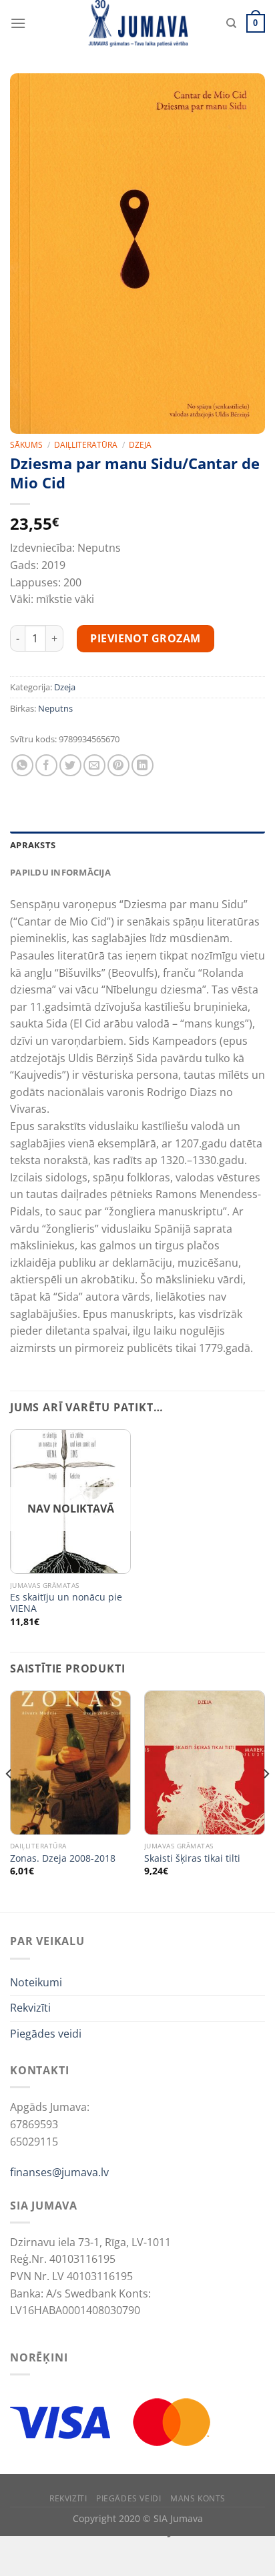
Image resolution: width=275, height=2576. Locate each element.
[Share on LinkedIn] (143, 765)
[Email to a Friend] (94, 765)
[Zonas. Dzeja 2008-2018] (70, 1763)
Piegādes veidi (46, 2034)
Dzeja (140, 445)
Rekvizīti (30, 2008)
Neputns (55, 708)
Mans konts (198, 2498)
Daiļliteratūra (86, 445)
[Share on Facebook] (46, 765)
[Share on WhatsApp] (22, 765)
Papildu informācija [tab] (60, 872)
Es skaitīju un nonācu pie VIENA (66, 1603)
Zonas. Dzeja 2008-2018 (63, 1858)
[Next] (266, 1800)
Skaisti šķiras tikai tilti (192, 1858)
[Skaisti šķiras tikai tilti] (205, 1763)
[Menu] (18, 23)
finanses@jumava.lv (59, 2172)
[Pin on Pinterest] (118, 765)
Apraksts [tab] (33, 845)
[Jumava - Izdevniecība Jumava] (137, 23)
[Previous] (9, 1800)
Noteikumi (36, 1982)
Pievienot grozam (146, 638)
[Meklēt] (231, 23)
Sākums (26, 445)
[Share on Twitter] (70, 765)
